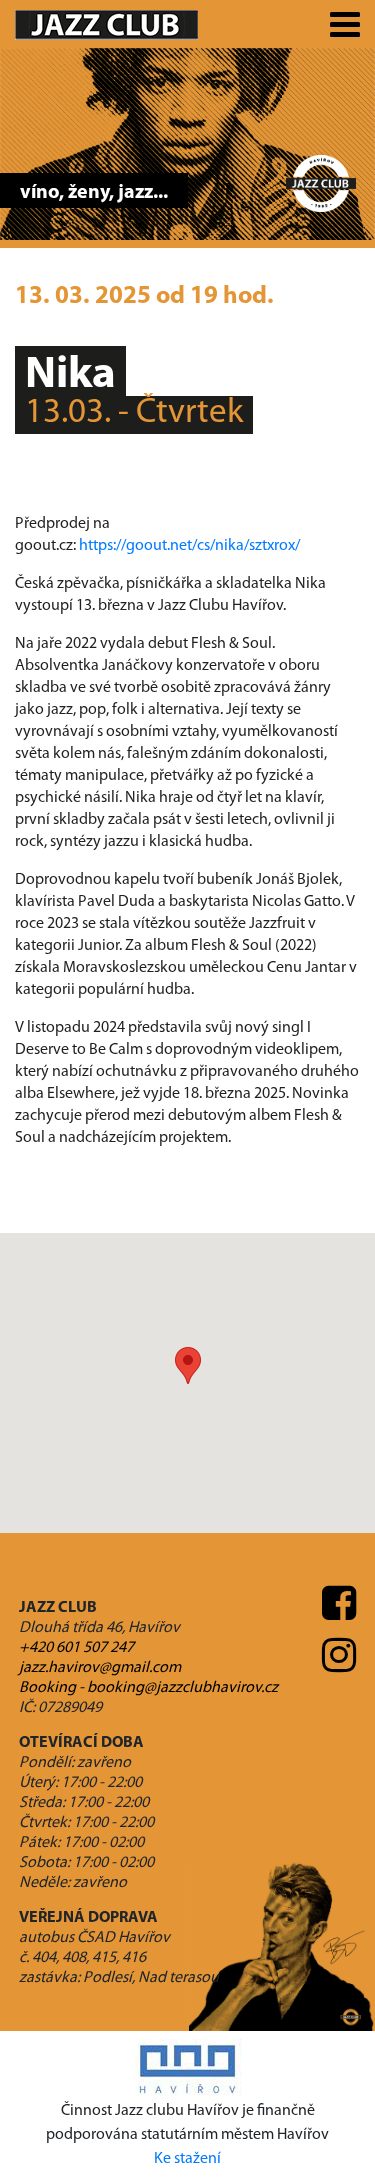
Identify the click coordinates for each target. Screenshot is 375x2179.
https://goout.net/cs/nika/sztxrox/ (189, 546)
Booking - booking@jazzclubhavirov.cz (148, 1688)
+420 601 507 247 (76, 1648)
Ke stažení (187, 2159)
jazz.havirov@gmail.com (100, 1668)
